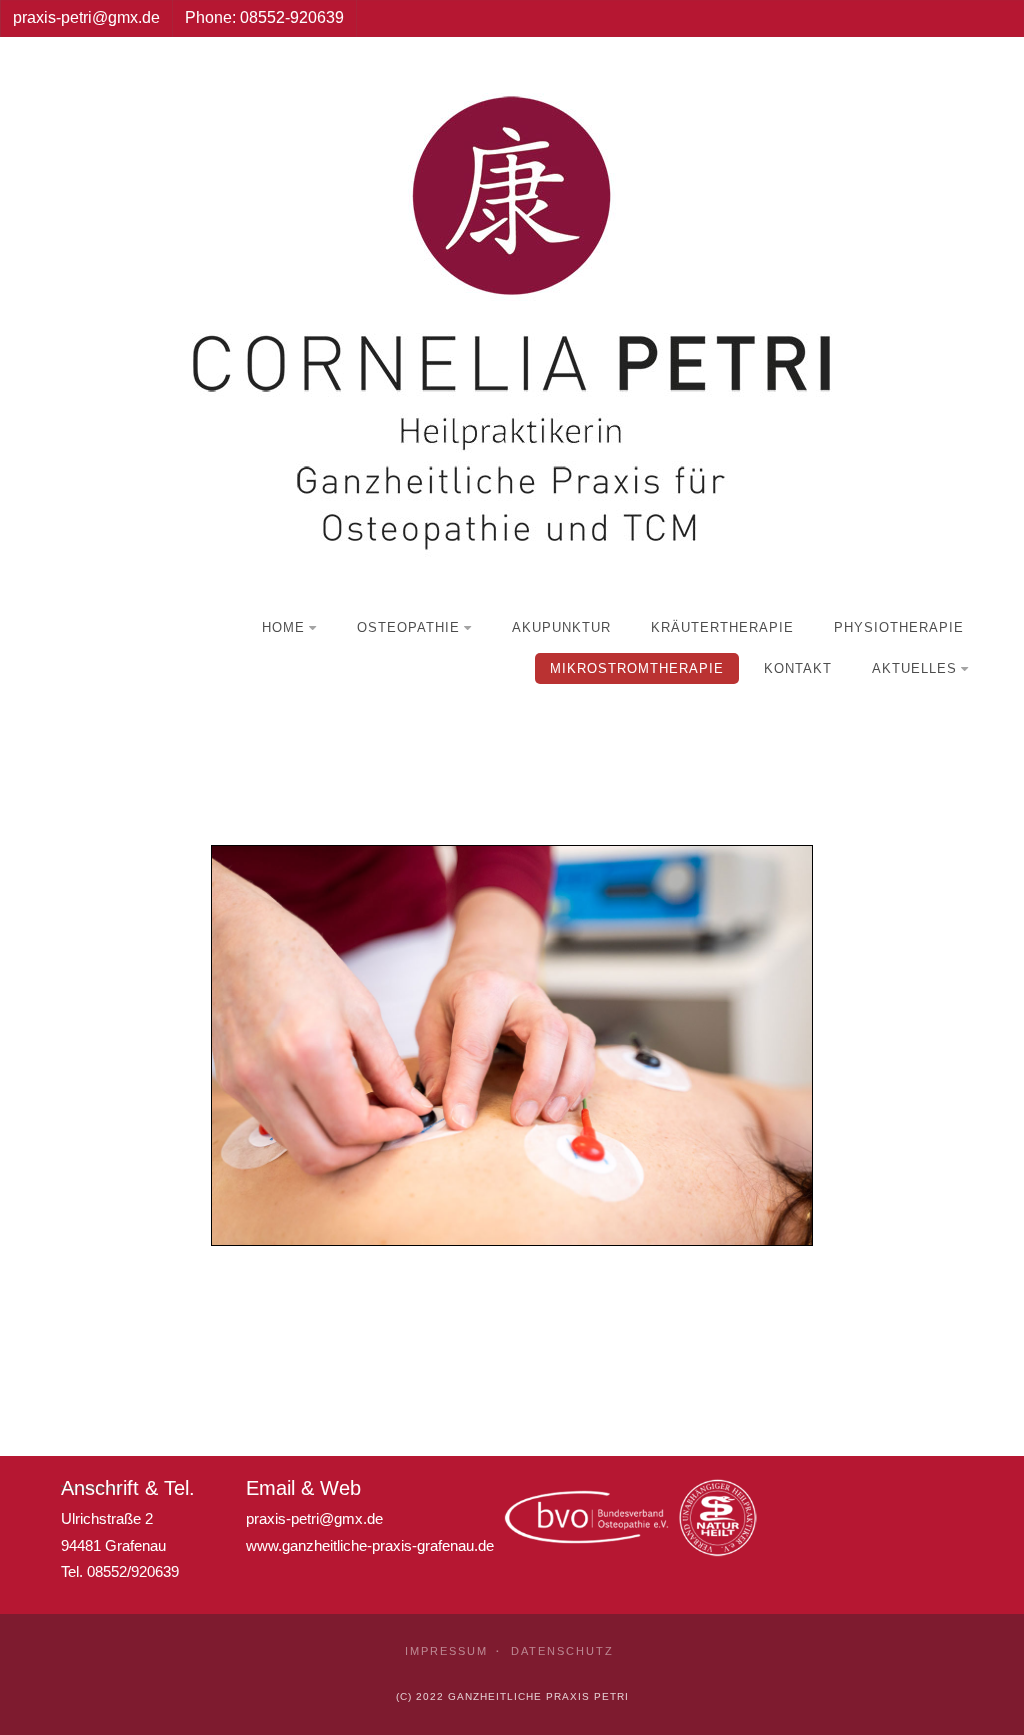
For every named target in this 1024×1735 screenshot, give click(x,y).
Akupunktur (561, 627)
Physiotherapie (899, 627)
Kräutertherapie (722, 627)
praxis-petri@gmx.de (314, 1518)
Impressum (446, 1651)
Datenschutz (562, 1651)
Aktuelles (914, 668)
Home (283, 627)
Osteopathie (408, 627)
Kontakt (798, 668)
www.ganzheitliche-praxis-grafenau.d (366, 1545)
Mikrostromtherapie (637, 668)
